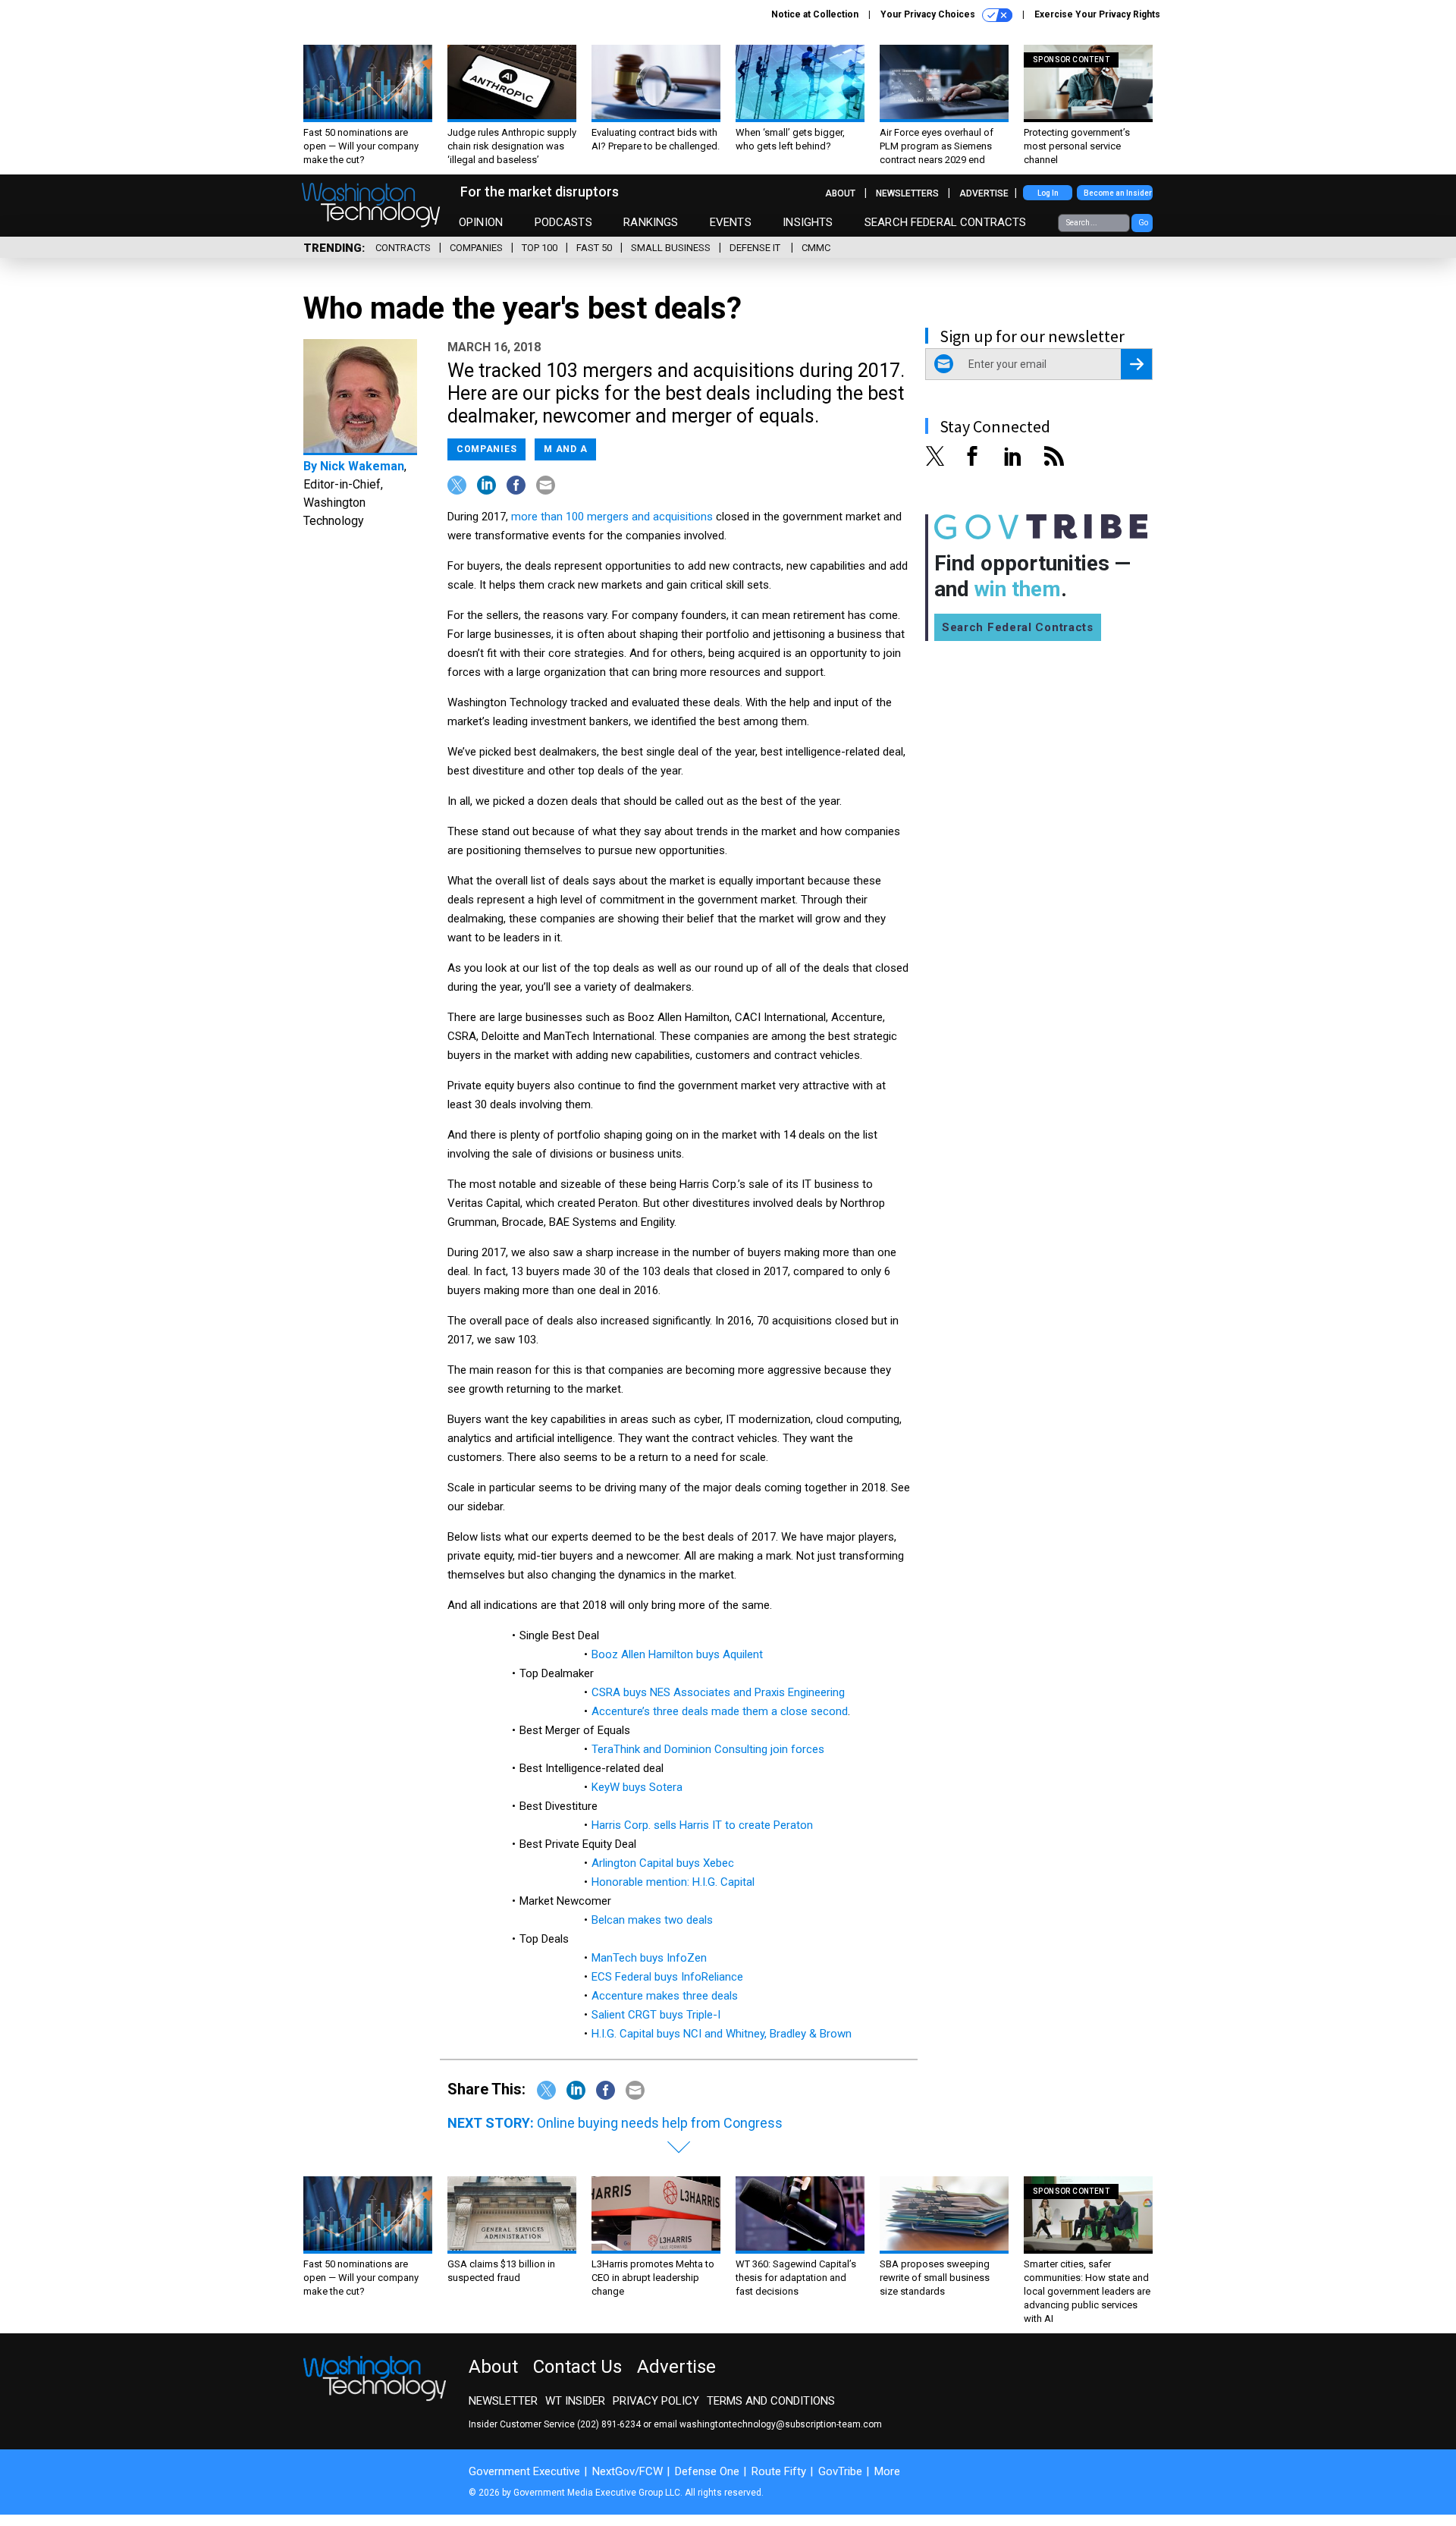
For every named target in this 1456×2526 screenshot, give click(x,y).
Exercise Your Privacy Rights (1097, 14)
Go (1143, 223)
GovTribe (840, 2471)
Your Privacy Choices (929, 14)
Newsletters (907, 193)
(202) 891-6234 (609, 2424)
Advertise (984, 193)
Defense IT (756, 248)
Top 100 (540, 248)
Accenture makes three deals (665, 1996)
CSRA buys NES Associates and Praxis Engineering (718, 1692)
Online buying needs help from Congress (660, 2123)
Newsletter (503, 2401)
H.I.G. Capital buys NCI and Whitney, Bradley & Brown (722, 2034)
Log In (1048, 193)
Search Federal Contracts (946, 222)
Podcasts (563, 222)
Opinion (481, 222)
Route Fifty (779, 2471)
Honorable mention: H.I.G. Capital (673, 1882)
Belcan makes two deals (652, 1920)
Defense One (707, 2471)
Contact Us (577, 2367)
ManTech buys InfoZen (649, 1958)
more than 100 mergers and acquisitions (612, 517)
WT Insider (575, 2401)
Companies (476, 248)
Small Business (671, 248)
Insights (808, 222)
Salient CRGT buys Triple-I (656, 2015)
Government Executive (524, 2471)
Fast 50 (594, 248)
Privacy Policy (656, 2401)
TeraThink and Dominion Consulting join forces (708, 1749)
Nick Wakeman (362, 466)
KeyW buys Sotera (637, 1787)
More (887, 2471)
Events (731, 222)
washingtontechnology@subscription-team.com (781, 2424)
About (840, 193)
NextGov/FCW (628, 2471)
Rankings (651, 222)
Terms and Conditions (771, 2401)
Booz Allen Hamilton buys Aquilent (677, 1654)
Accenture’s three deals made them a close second (720, 1711)
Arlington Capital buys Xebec (663, 1863)
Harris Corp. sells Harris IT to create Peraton (702, 1825)
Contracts (403, 248)
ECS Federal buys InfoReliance (667, 1977)
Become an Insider (1118, 193)
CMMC (816, 248)
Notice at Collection (815, 14)
